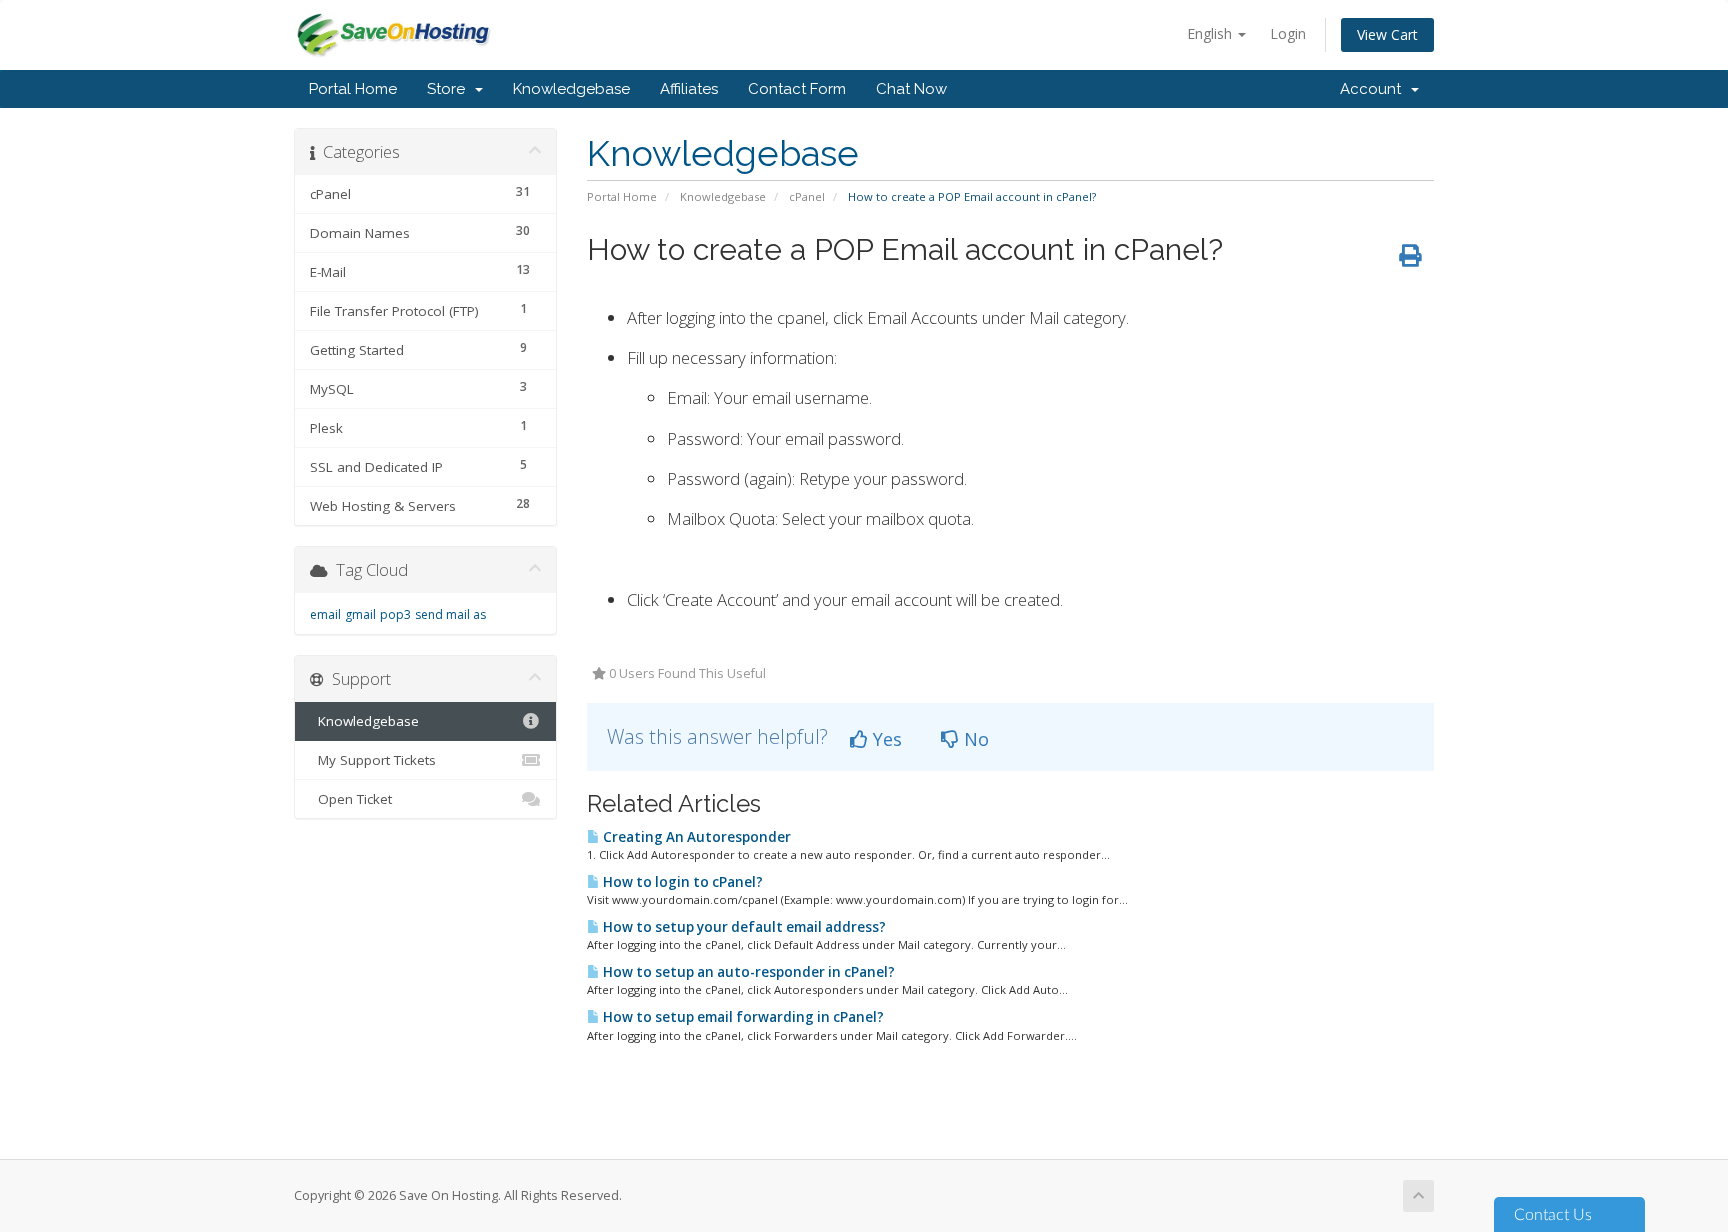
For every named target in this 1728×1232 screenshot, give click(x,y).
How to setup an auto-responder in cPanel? (747, 972)
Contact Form (797, 89)
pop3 (395, 614)
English (1211, 33)
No (974, 739)
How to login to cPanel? (681, 882)
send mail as (450, 614)
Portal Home (353, 89)
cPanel (807, 196)
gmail (360, 614)
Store (450, 89)
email (325, 614)
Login (1288, 33)
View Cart (1387, 34)
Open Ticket (351, 799)
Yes (885, 739)
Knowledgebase (571, 89)
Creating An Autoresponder (695, 837)
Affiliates (689, 89)
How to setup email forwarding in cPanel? (742, 1017)
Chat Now (911, 89)
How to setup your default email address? (743, 927)
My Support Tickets (373, 760)
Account (1374, 89)
